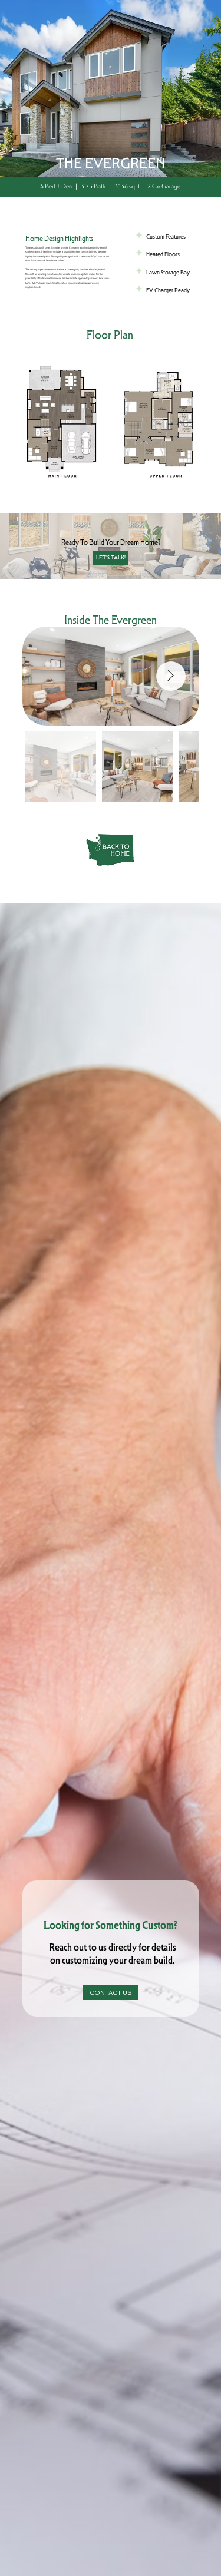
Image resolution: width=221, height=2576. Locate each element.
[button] (110, 423)
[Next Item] (171, 676)
